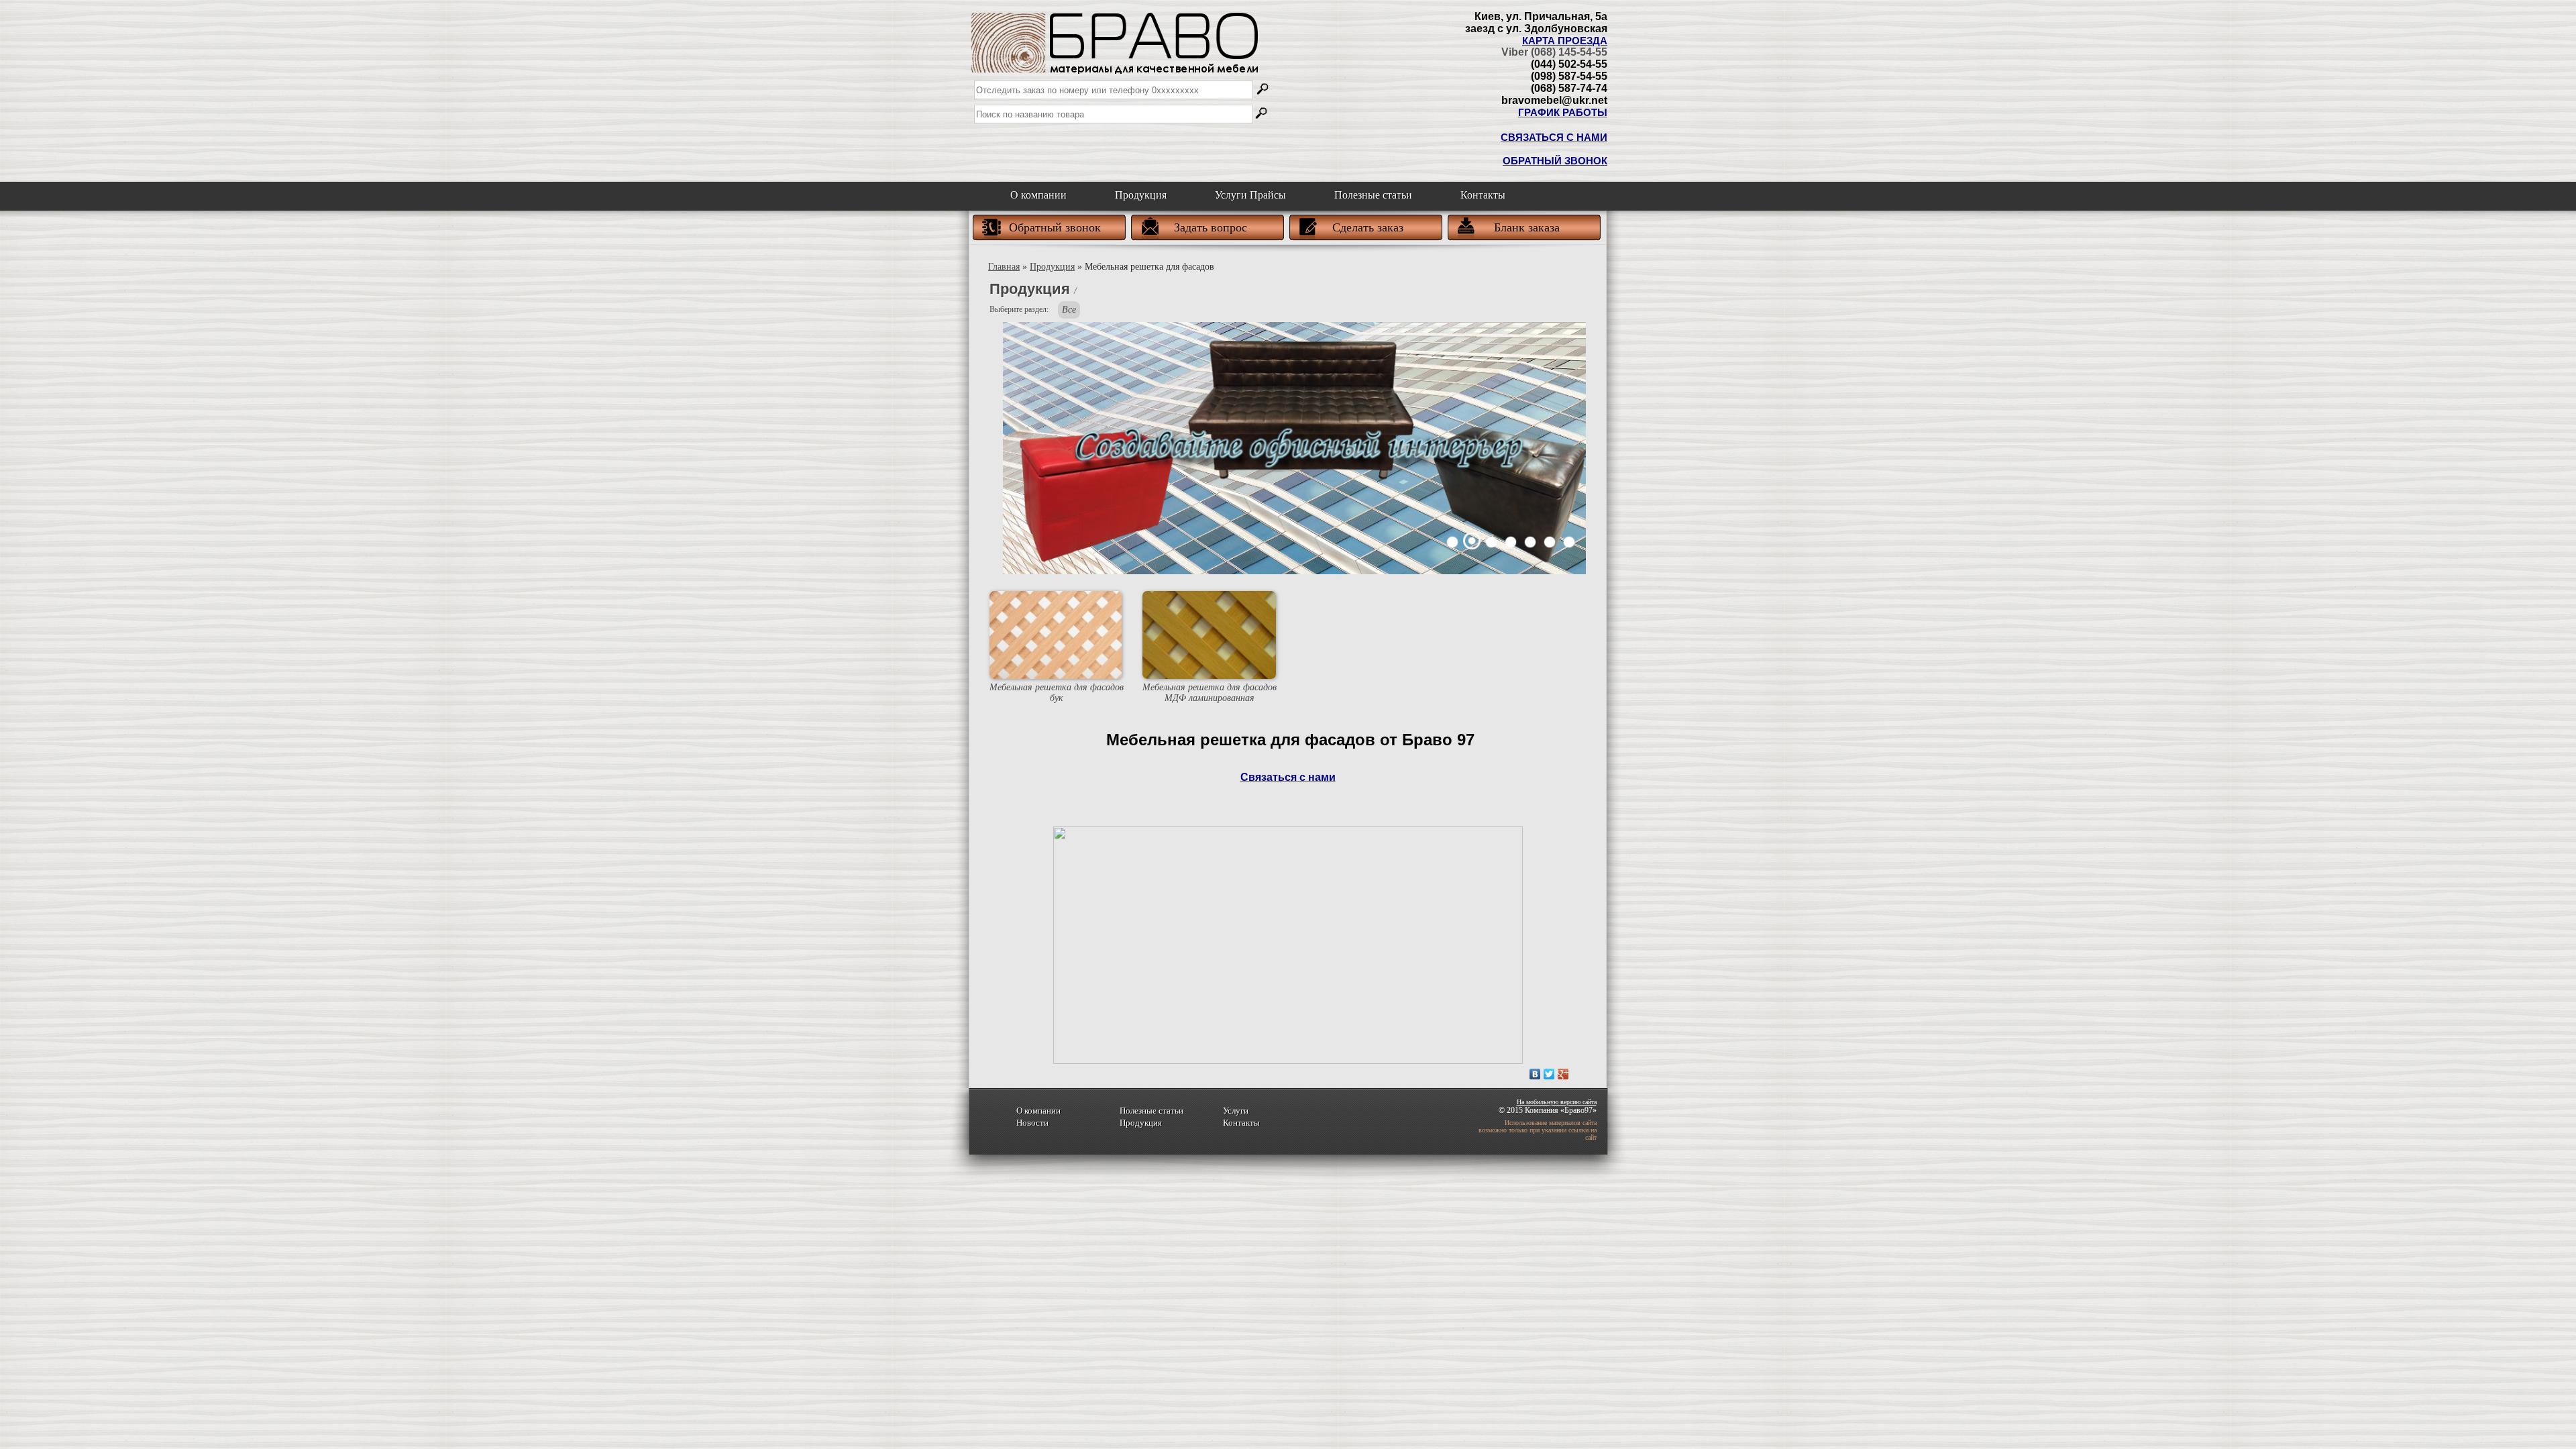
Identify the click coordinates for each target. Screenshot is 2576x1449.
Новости (1032, 1123)
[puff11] (1472, 542)
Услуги (1236, 1111)
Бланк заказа (1527, 227)
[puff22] (1492, 542)
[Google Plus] (1563, 1074)
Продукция (1141, 195)
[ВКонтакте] (1535, 1074)
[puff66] (1569, 542)
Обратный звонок (1055, 227)
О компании (1038, 195)
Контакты (1483, 195)
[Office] (1453, 542)
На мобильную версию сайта (1557, 1102)
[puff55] (1550, 542)
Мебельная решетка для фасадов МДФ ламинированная (1210, 693)
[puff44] (1531, 542)
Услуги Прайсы (1250, 195)
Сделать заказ (1368, 227)
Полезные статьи (1373, 195)
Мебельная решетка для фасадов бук (1057, 693)
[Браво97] (1116, 40)
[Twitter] (1549, 1074)
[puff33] (1511, 542)
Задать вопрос (1211, 227)
